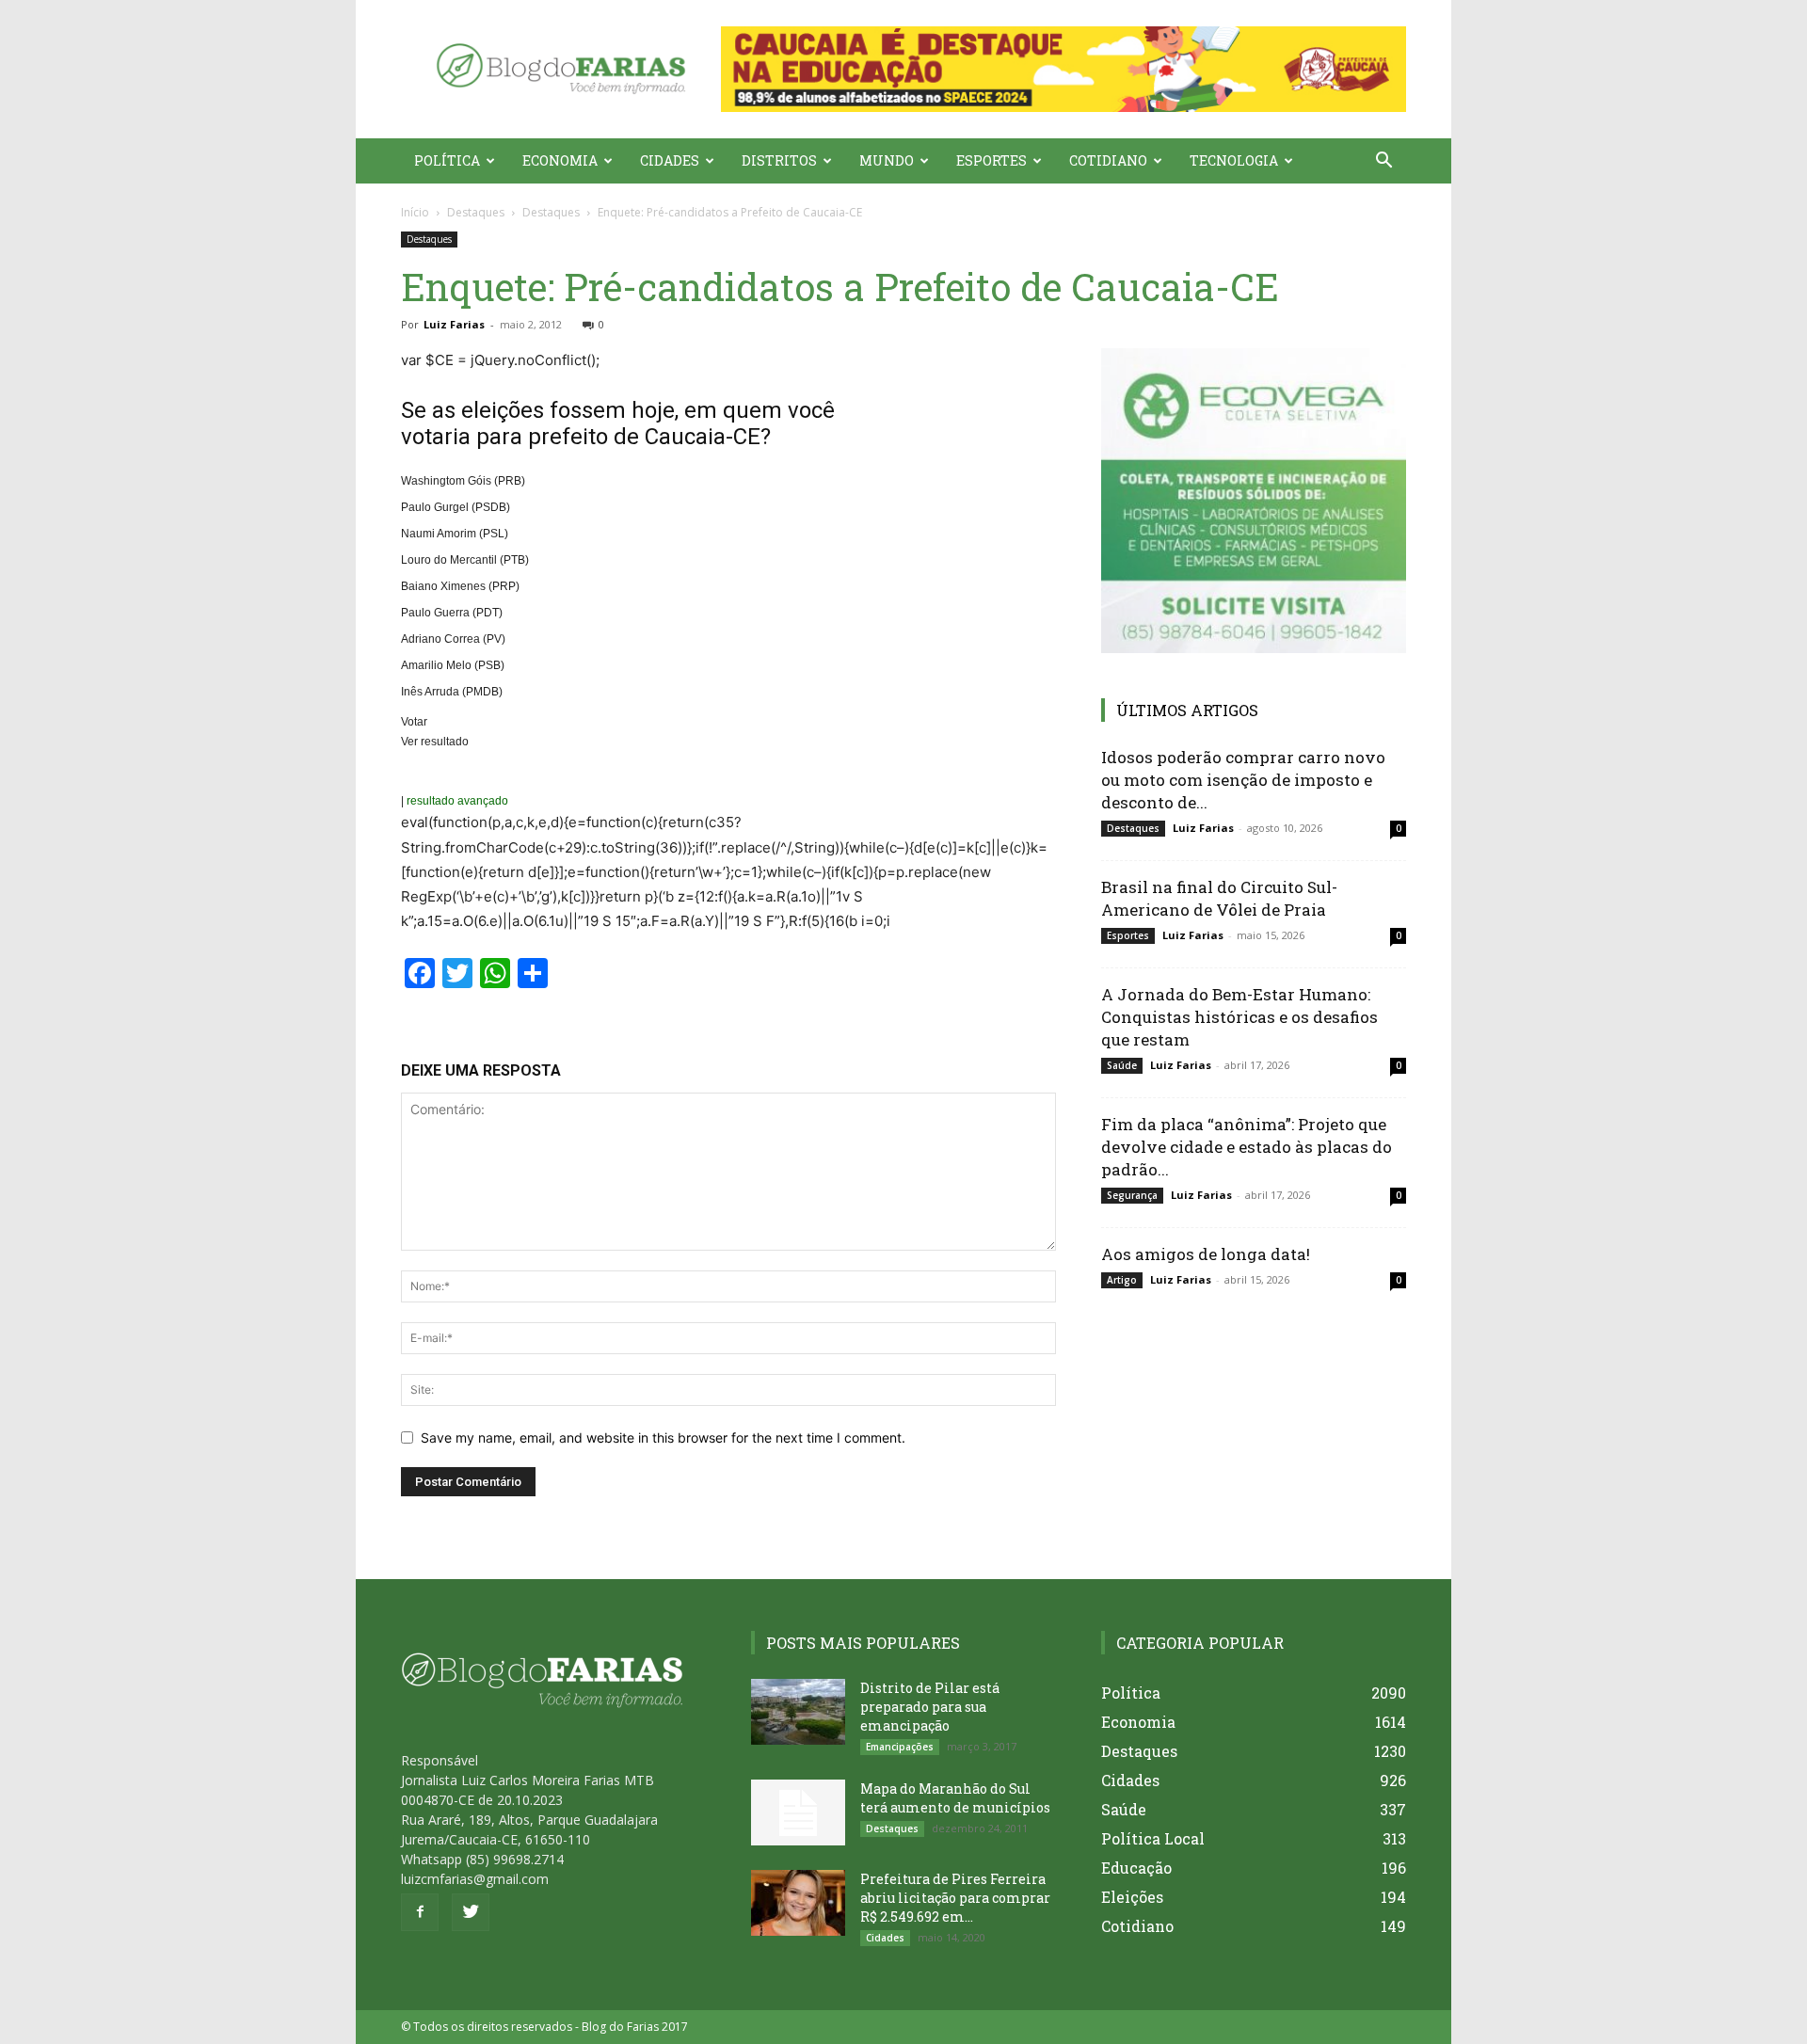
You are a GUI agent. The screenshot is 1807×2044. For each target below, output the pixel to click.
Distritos (779, 160)
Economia (560, 160)
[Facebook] (420, 1912)
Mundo (887, 160)
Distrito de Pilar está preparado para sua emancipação (930, 1707)
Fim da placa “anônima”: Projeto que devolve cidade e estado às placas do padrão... (1247, 1147)
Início (415, 212)
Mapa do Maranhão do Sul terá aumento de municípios (955, 1798)
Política (447, 160)
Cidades (670, 160)
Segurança (1132, 1195)
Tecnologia (1234, 160)
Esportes (991, 160)
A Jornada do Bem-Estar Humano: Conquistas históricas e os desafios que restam (1239, 1017)
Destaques (476, 212)
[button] (1063, 69)
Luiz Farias (454, 324)
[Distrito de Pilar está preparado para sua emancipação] (798, 1712)
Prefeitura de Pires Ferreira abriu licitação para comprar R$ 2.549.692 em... (955, 1898)
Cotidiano (1108, 160)
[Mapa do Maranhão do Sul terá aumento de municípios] (798, 1812)
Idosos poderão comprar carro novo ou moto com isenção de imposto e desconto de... (1243, 780)
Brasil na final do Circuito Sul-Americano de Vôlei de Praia (1219, 898)
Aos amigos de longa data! (1206, 1254)
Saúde (1122, 1065)
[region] (1063, 69)
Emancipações (900, 1747)
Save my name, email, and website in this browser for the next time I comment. (663, 1437)
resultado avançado (457, 801)
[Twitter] (471, 1912)
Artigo (1122, 1280)
